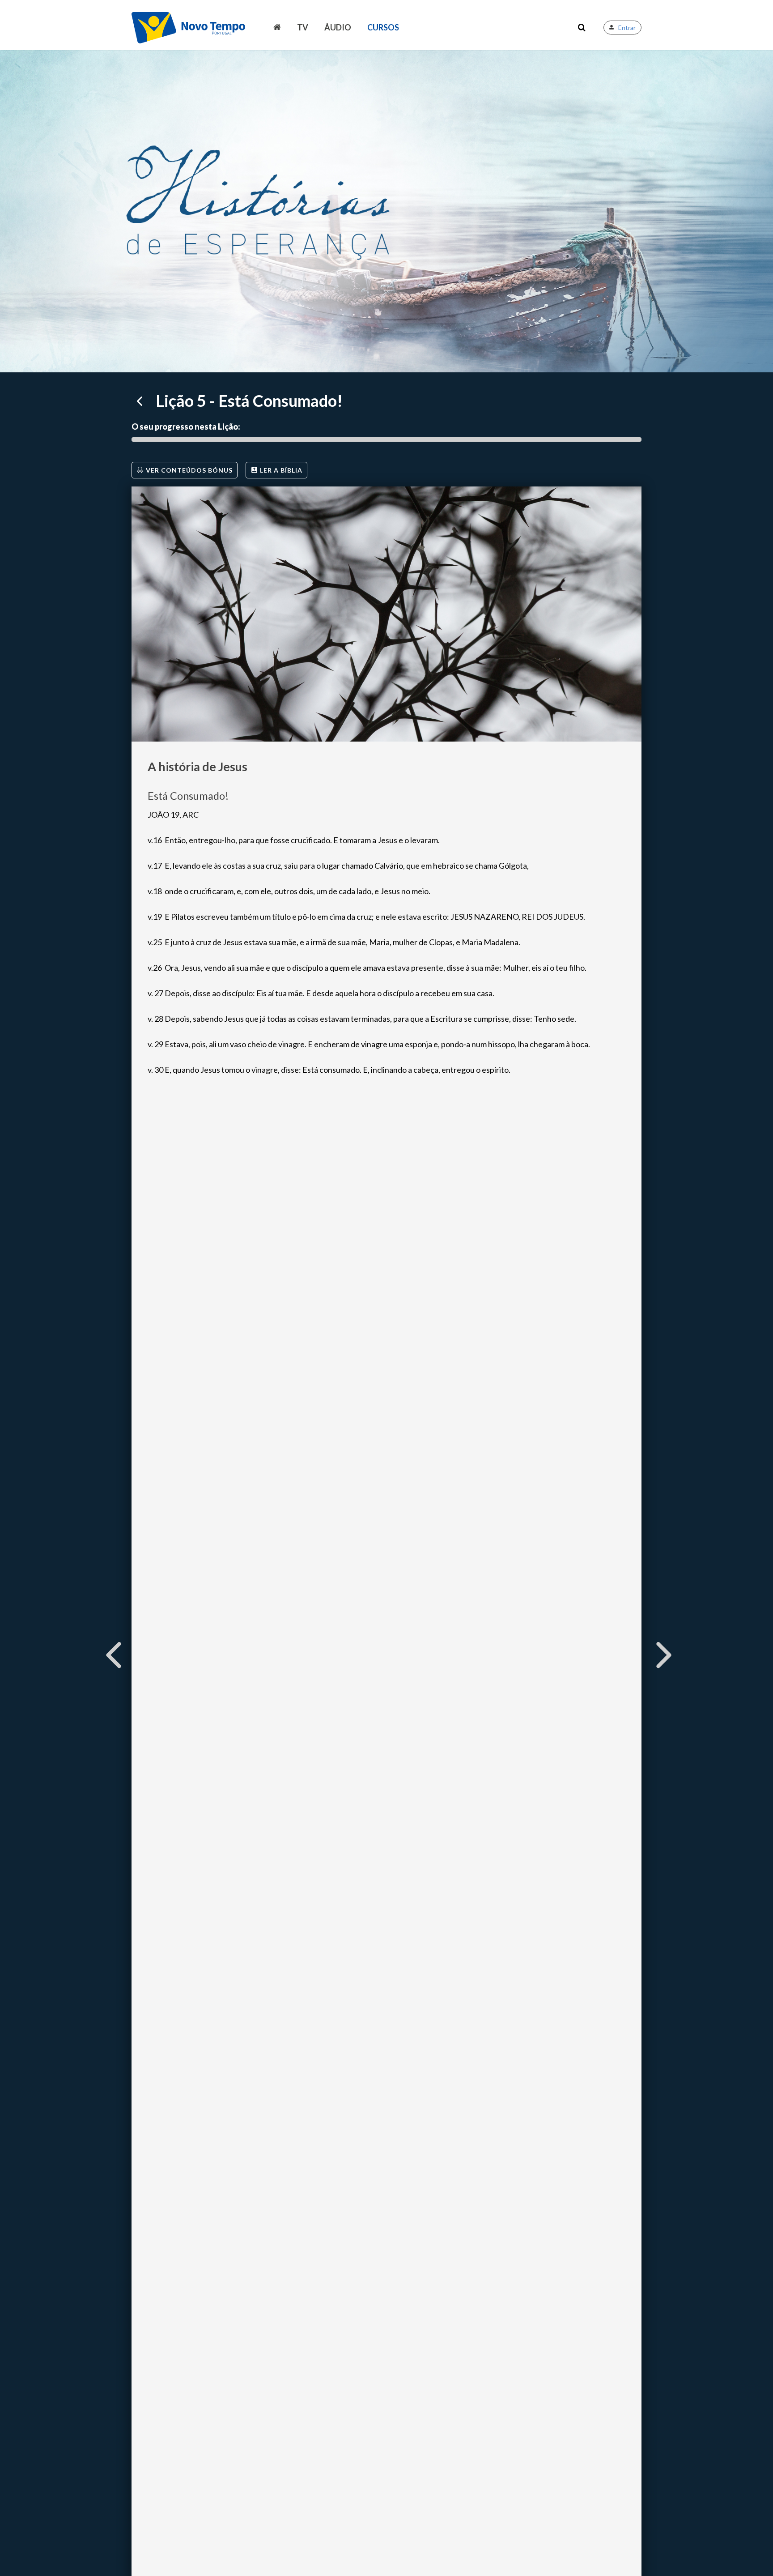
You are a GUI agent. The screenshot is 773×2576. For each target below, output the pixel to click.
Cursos (383, 27)
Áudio (338, 27)
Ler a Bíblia (281, 470)
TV (303, 27)
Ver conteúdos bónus (189, 470)
